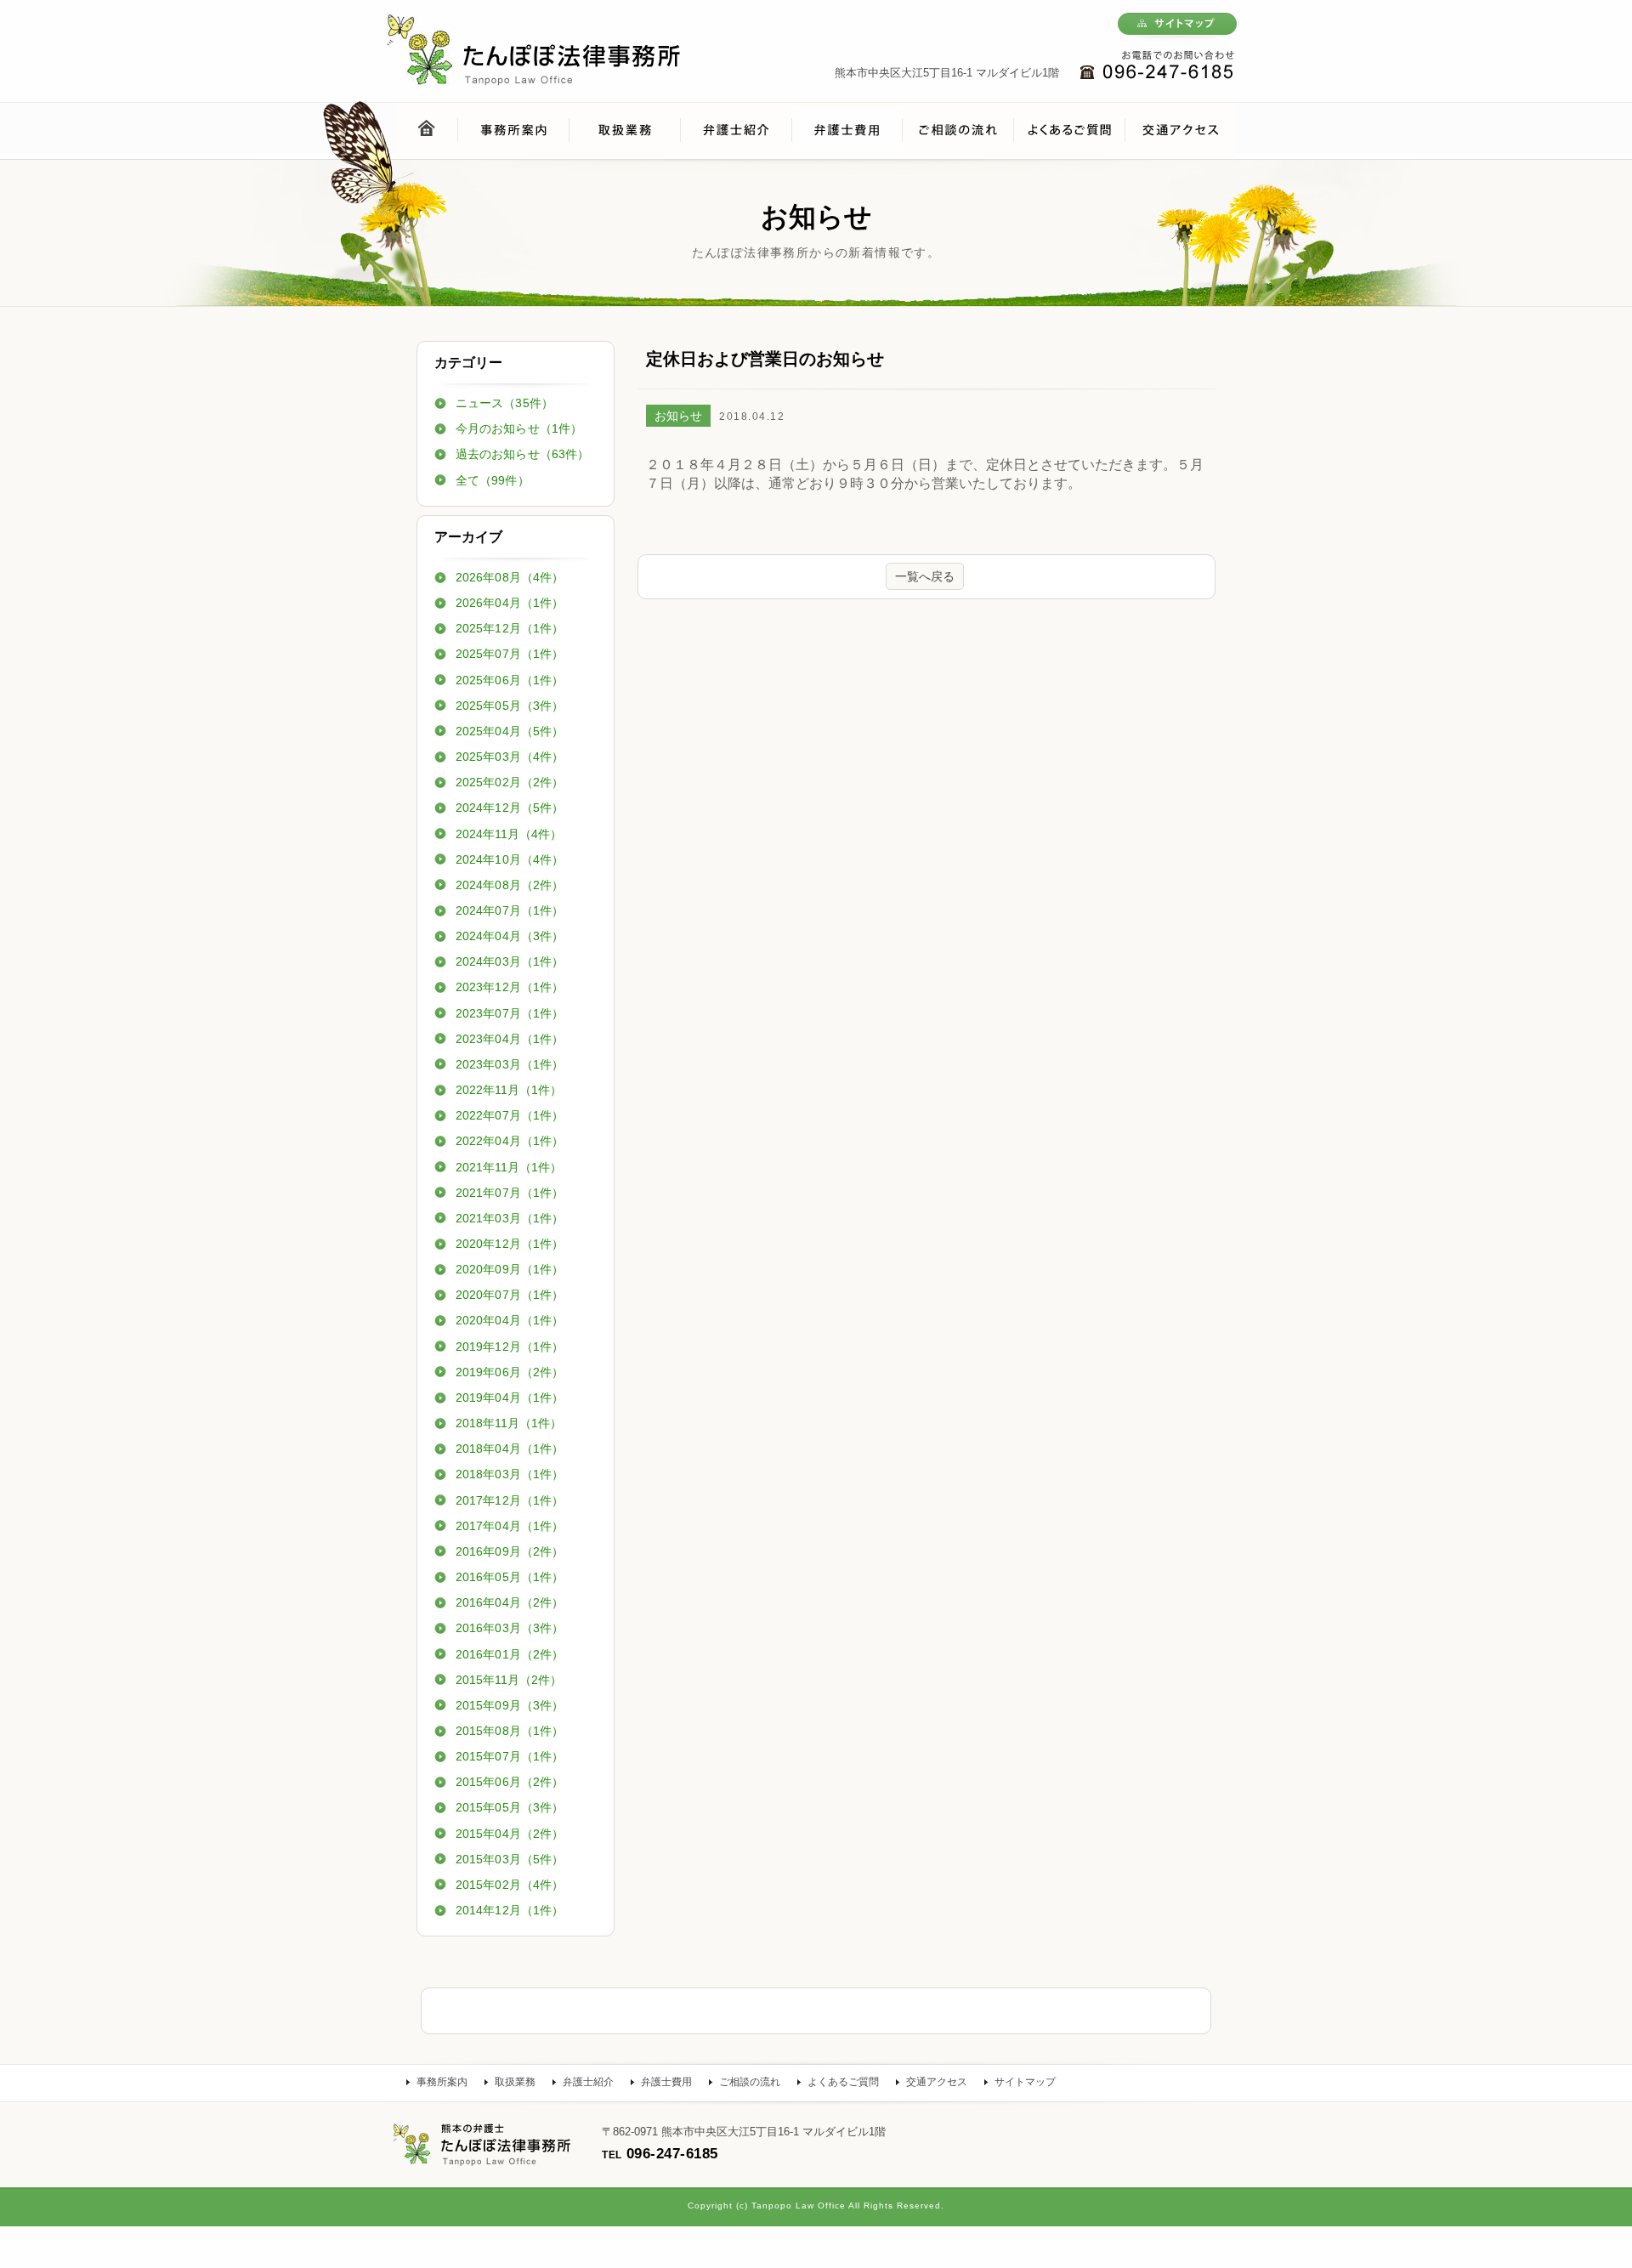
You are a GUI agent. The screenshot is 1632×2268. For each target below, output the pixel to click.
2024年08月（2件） (510, 885)
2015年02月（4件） (510, 1885)
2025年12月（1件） (510, 628)
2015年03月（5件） (510, 1859)
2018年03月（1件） (510, 1474)
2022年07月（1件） (510, 1115)
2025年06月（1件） (510, 680)
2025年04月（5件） (510, 731)
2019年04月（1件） (510, 1398)
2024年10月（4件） (510, 859)
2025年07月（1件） (510, 654)
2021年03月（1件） (510, 1218)
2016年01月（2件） (510, 1654)
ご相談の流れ (750, 2082)
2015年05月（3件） (510, 1807)
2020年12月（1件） (510, 1244)
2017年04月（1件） (510, 1526)
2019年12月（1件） (510, 1347)
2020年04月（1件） (510, 1320)
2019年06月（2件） (510, 1372)
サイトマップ (1025, 2082)
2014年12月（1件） (510, 1910)
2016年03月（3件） (510, 1628)
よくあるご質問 (843, 2082)
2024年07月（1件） (510, 910)
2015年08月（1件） (510, 1731)
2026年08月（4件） (510, 577)
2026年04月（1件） (510, 603)
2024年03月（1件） (510, 961)
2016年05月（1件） (510, 1577)
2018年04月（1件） (510, 1449)
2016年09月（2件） (510, 1551)
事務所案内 (442, 2082)
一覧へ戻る (925, 576)
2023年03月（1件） (510, 1064)
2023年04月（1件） (510, 1039)
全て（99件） (493, 480)
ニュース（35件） (504, 403)
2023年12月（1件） (510, 987)
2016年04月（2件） (510, 1602)
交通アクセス (937, 2082)
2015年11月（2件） (509, 1680)
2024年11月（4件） (509, 834)
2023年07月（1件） (510, 1013)
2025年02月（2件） (510, 782)
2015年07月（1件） (510, 1756)
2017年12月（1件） (510, 1500)
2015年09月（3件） (510, 1705)
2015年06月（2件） (510, 1782)
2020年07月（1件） (510, 1295)
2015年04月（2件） (510, 1834)
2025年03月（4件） (510, 757)
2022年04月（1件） (510, 1141)
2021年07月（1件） (510, 1193)
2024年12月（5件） (510, 808)
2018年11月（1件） (509, 1423)
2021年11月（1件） (509, 1167)
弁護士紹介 (588, 2082)
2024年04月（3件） (510, 936)
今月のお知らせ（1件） (519, 428)
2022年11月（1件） (509, 1090)
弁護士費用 (666, 2082)
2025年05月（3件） (510, 706)
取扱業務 (515, 2082)
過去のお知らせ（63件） (522, 454)
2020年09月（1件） (510, 1269)
